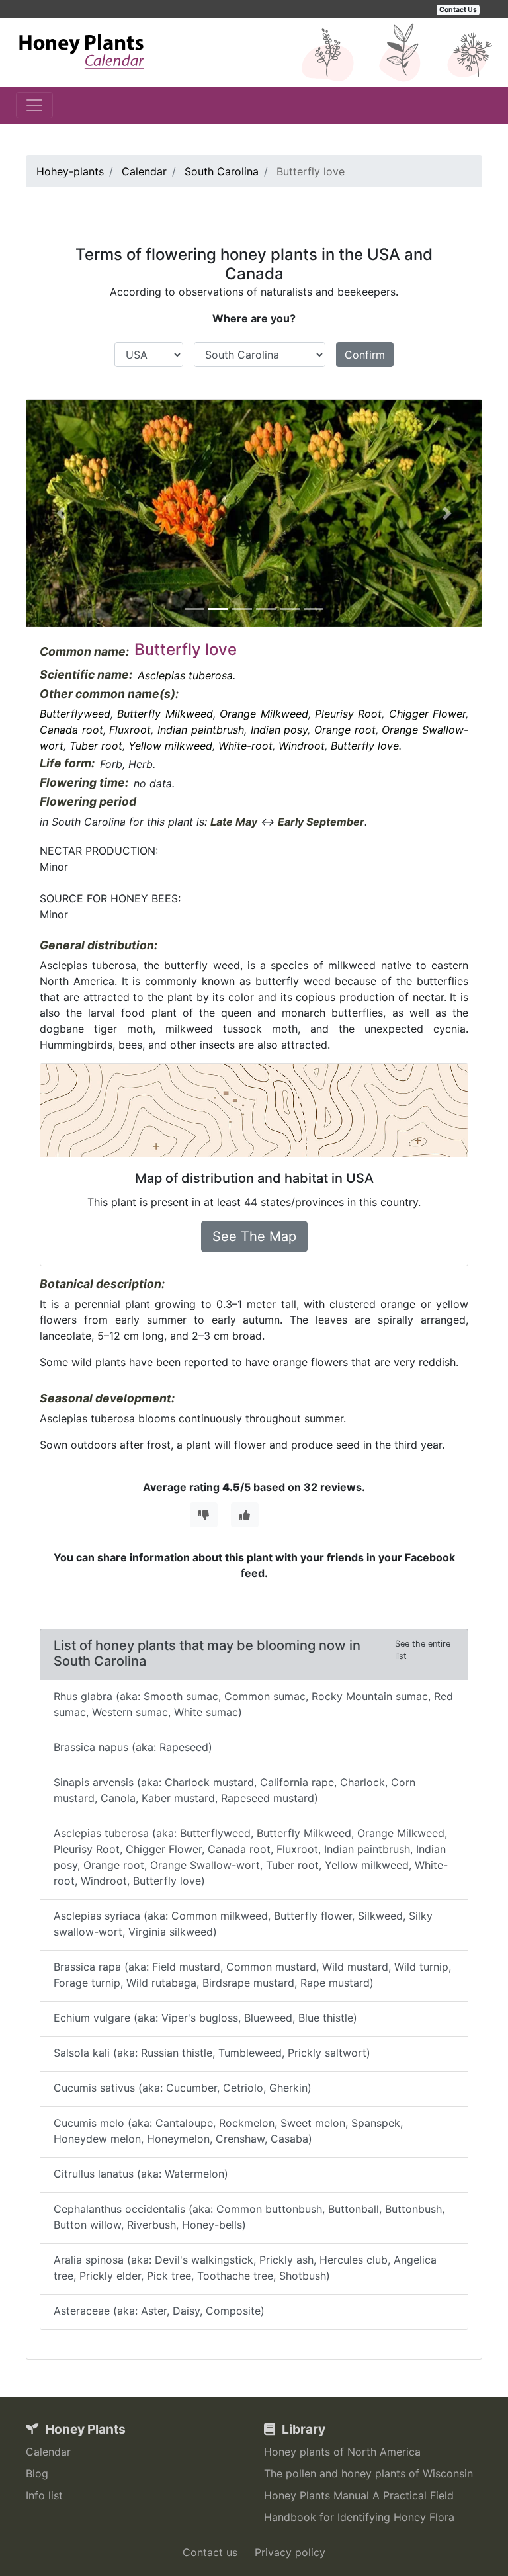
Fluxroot (130, 730)
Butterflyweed (75, 714)
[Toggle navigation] (34, 105)
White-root (245, 746)
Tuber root (96, 746)
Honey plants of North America (342, 2452)
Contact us (210, 2552)
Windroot (302, 746)
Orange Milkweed (264, 714)
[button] (61, 513)
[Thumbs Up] (245, 1515)
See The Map (254, 1236)
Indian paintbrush (201, 730)
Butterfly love (365, 746)
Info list (44, 2495)
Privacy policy (290, 2552)
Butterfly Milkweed (165, 714)
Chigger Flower (427, 714)
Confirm (365, 355)
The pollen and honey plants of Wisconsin (368, 2473)
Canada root (71, 730)
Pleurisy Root (348, 714)
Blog (37, 2473)
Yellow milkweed (170, 746)
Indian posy (279, 730)
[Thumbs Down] (204, 1515)
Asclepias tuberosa (185, 675)
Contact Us (458, 10)
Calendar (48, 2452)
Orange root (345, 730)
